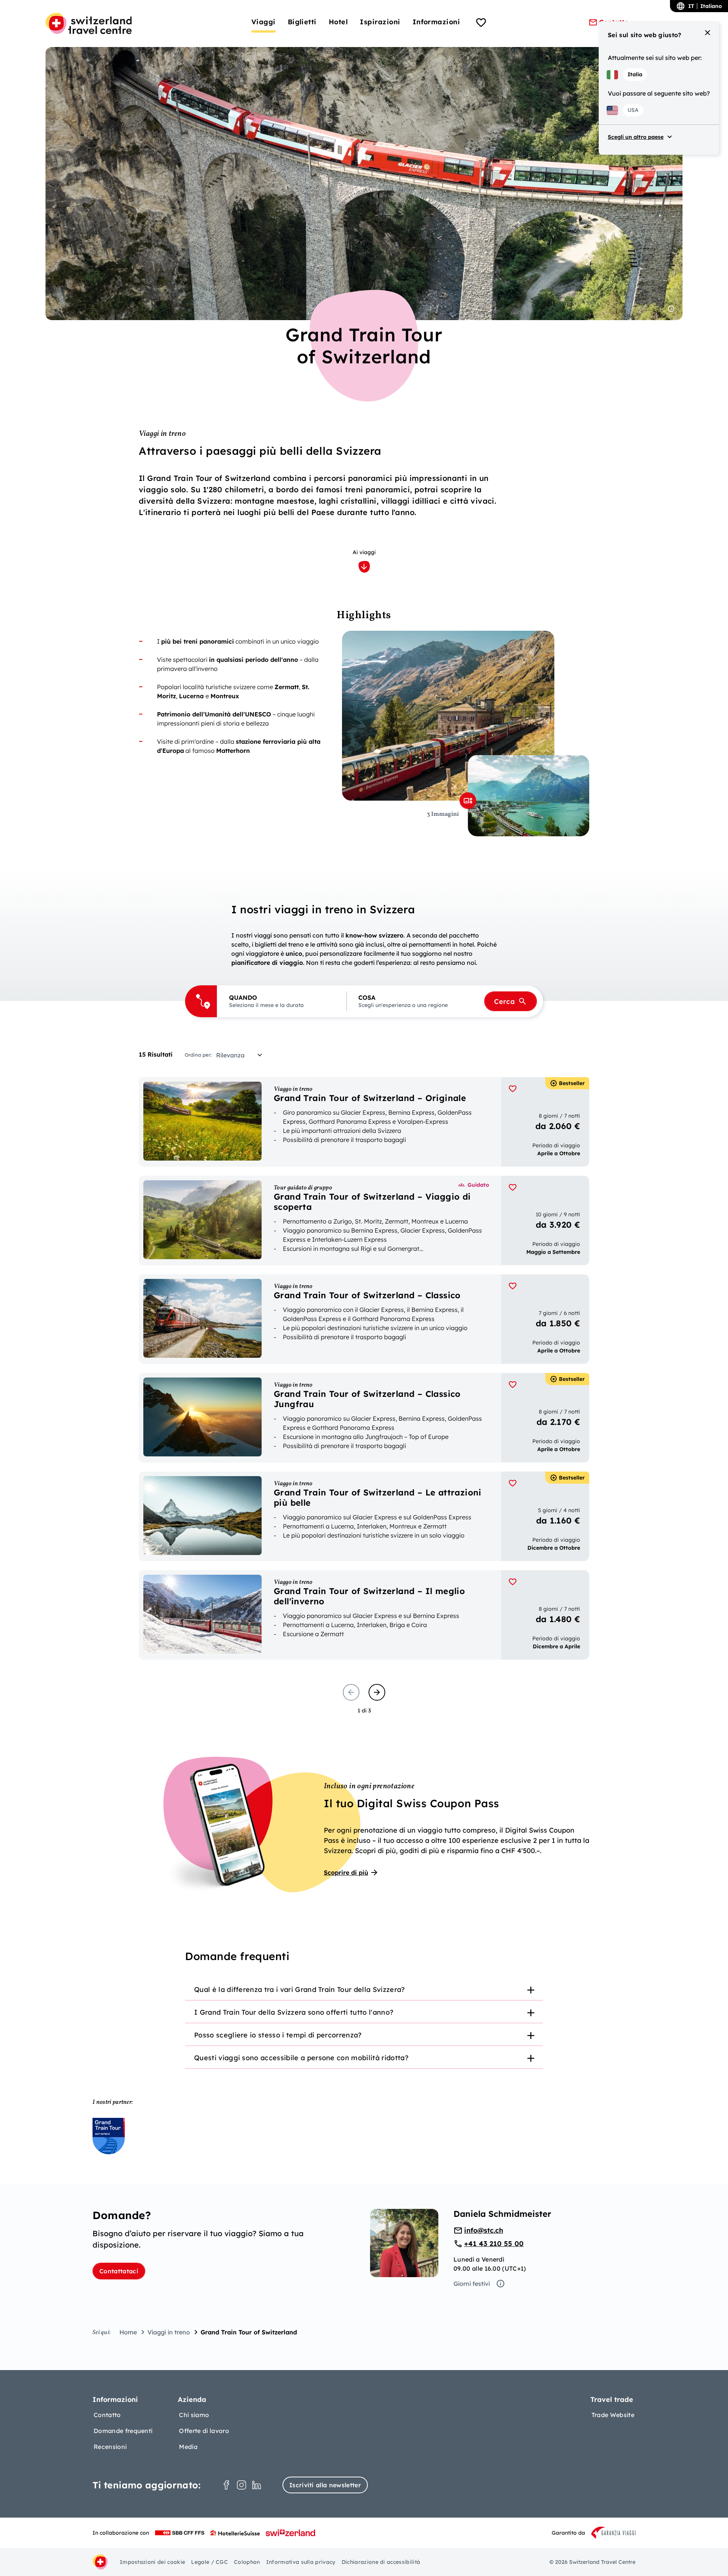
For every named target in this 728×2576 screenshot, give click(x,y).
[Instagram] (242, 2485)
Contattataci (119, 2271)
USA (633, 110)
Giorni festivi (472, 2284)
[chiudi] (708, 33)
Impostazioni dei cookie (152, 2562)
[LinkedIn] (257, 2485)
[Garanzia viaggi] (613, 2533)
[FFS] (180, 2533)
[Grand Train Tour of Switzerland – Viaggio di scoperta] (364, 1220)
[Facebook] (226, 2485)
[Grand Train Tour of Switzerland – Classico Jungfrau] (364, 1418)
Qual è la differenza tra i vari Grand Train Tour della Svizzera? (299, 1989)
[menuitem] (264, 22)
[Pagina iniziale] (89, 24)
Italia (635, 74)
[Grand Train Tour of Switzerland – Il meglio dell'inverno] (364, 1615)
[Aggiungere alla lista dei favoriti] (513, 1089)
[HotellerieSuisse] (235, 2533)
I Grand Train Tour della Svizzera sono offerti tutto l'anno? (294, 2012)
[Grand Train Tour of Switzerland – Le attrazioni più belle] (364, 1516)
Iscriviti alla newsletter (325, 2485)
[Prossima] (377, 1692)
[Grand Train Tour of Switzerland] (109, 2136)
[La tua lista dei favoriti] (481, 24)
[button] (282, 1001)
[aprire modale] (468, 801)
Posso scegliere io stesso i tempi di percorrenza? (278, 2035)
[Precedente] (351, 1692)
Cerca (504, 1001)
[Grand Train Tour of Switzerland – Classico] (364, 1319)
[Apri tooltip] (671, 309)
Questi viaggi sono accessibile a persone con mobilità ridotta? (301, 2058)
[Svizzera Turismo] (290, 2533)
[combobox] (242, 1055)
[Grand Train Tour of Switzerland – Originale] (364, 1122)
